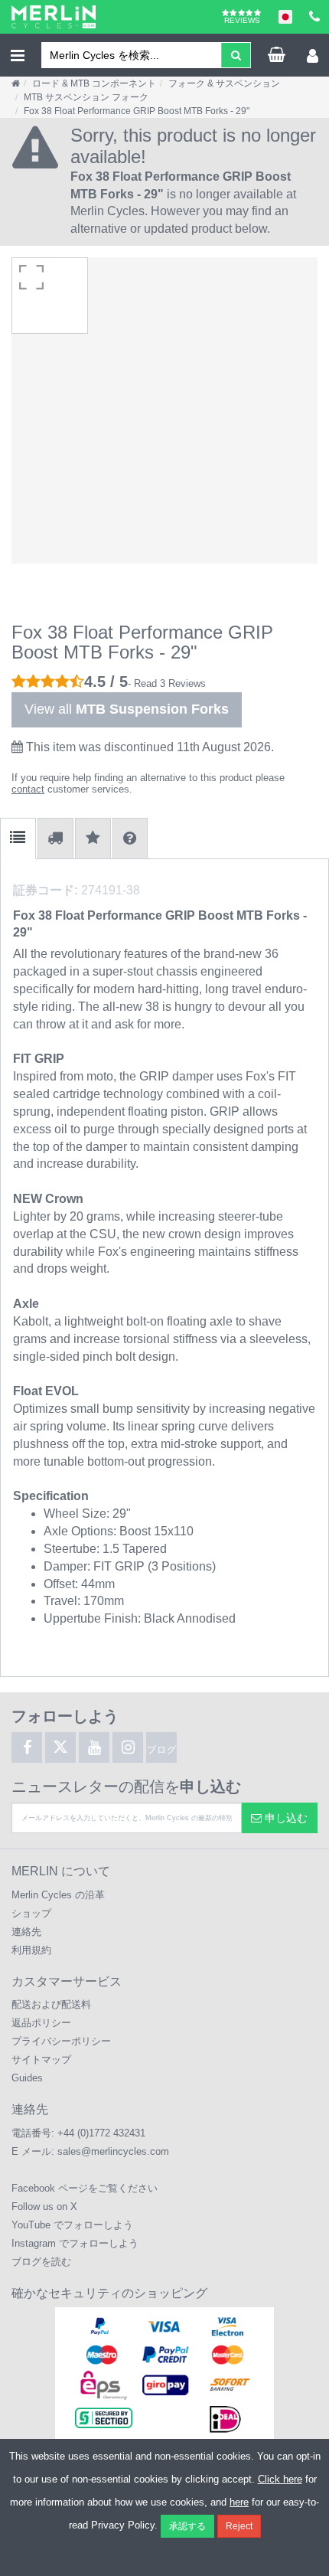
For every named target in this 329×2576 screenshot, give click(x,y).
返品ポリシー (41, 2023)
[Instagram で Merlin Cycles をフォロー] (128, 1747)
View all (127, 709)
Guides (27, 2078)
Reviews (242, 20)
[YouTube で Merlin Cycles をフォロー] (94, 1747)
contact (28, 789)
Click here (280, 2479)
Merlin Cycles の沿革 (58, 1895)
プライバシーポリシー (61, 2041)
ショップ (31, 1913)
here (239, 2502)
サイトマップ (41, 2059)
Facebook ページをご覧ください (85, 2188)
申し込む (285, 1818)
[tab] (18, 839)
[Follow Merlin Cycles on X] (60, 1747)
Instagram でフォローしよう (75, 2243)
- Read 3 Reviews (167, 683)
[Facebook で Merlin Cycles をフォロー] (27, 1747)
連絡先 (26, 1932)
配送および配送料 (51, 2004)
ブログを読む (41, 2262)
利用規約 (31, 1950)
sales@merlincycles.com (113, 2151)
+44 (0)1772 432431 (101, 2133)
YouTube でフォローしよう (72, 2225)
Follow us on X (44, 2207)
